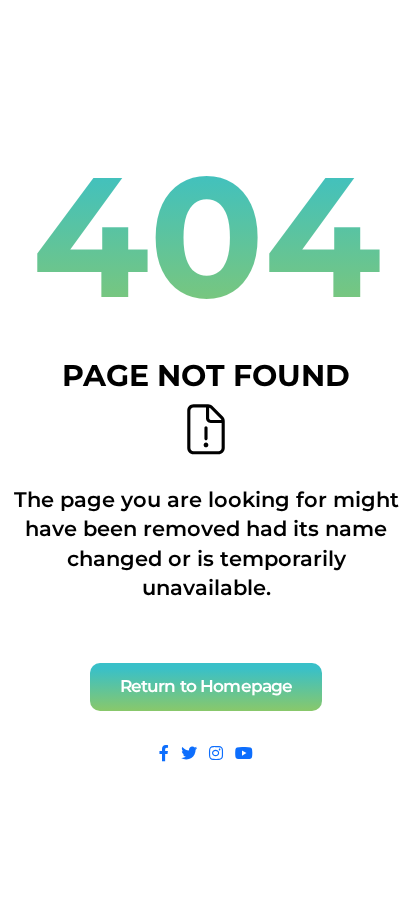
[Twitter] (189, 753)
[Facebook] (164, 753)
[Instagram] (216, 753)
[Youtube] (244, 753)
